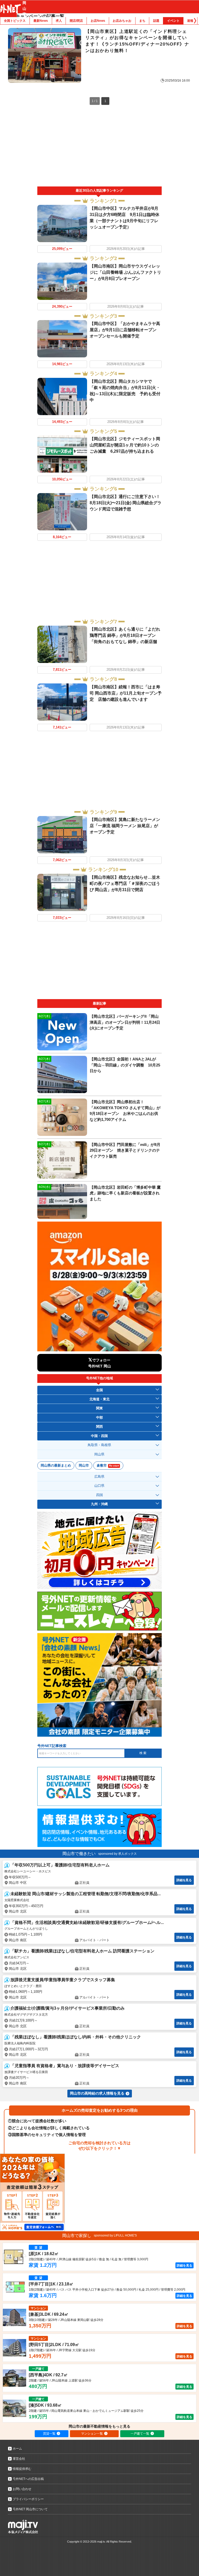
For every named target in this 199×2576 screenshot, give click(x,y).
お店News (98, 21)
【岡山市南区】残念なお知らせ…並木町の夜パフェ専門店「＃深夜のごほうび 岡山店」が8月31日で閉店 (125, 883)
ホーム (17, 2449)
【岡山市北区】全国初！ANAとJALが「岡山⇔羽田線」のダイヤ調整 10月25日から (125, 1065)
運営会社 (19, 2459)
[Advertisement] (100, 148)
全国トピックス (15, 21)
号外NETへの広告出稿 (28, 2479)
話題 (156, 21)
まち (142, 21)
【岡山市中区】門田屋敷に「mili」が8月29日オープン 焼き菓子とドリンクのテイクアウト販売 (125, 1150)
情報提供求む (22, 2469)
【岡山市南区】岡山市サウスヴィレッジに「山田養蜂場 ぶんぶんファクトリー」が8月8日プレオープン (125, 272)
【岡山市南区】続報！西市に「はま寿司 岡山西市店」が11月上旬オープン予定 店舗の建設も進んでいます (126, 693)
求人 (59, 21)
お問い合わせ (22, 2489)
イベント (173, 21)
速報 (190, 21)
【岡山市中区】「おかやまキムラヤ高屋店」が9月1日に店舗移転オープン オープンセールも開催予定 (125, 330)
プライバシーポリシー (28, 2499)
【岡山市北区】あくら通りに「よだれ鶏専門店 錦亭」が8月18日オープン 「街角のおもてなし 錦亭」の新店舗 (125, 635)
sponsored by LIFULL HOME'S (115, 2235)
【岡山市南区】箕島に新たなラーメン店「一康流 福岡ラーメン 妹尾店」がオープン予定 (125, 826)
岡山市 (84, 1465)
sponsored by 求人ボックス (118, 1854)
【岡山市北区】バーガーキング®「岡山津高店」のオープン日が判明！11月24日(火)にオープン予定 (125, 1022)
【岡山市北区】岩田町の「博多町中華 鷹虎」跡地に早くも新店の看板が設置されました (125, 1193)
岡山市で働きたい (79, 1854)
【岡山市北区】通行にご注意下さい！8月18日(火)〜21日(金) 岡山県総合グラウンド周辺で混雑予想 (126, 503)
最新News (41, 21)
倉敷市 (108, 1465)
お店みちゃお (122, 21)
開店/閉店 (76, 21)
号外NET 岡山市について (30, 2509)
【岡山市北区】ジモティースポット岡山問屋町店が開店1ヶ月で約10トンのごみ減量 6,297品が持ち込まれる (125, 445)
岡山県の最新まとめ (56, 1465)
